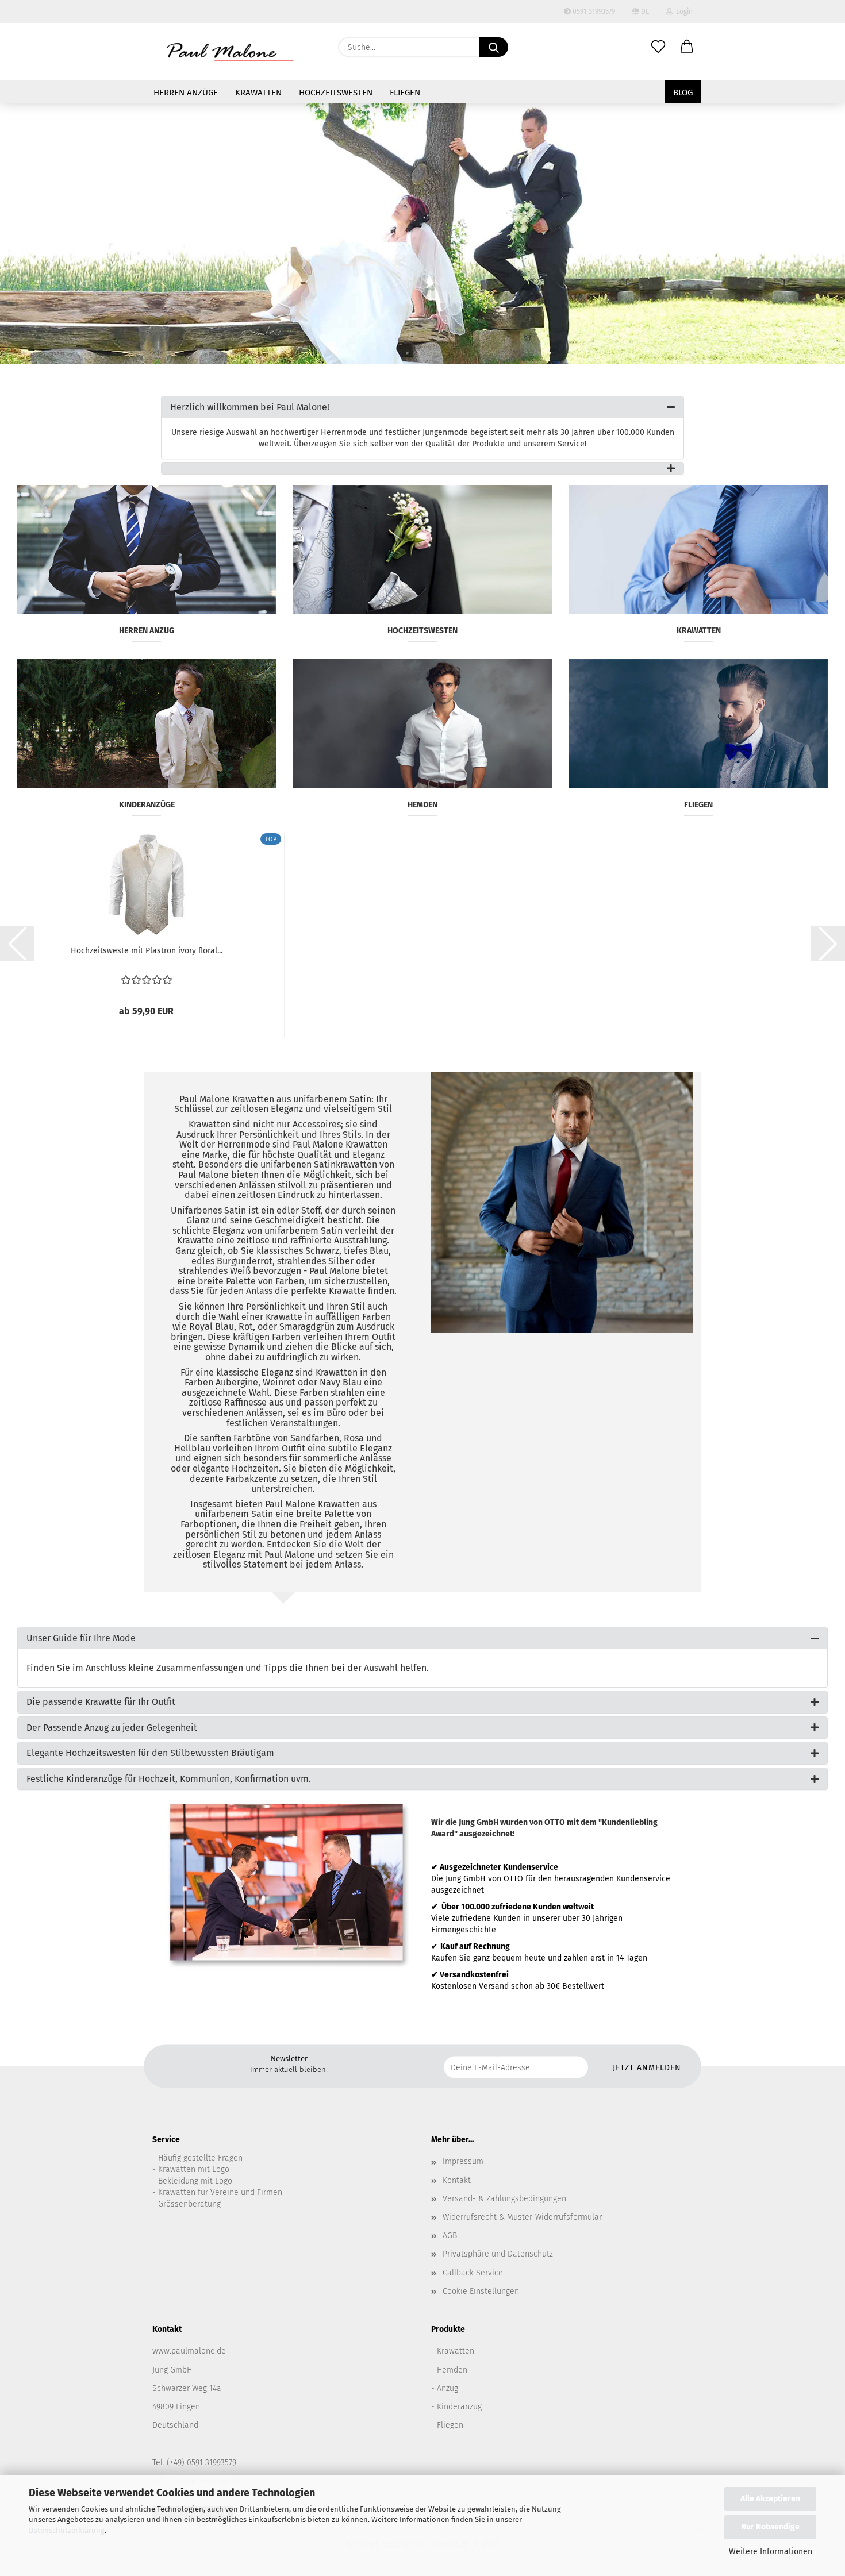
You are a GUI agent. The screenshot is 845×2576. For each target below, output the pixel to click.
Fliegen (405, 93)
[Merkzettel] (658, 47)
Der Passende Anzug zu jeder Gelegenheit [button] (112, 1728)
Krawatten (258, 93)
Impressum (463, 2161)
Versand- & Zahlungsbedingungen (504, 2199)
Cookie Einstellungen (481, 2291)
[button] (687, 47)
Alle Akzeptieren (770, 2499)
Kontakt (457, 2180)
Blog (683, 93)
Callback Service (473, 2273)
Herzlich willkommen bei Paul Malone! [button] (250, 407)
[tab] (422, 407)
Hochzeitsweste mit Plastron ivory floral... (147, 951)
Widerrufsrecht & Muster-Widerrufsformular (522, 2217)
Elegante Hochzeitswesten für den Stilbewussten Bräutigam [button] (150, 1753)
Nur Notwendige (770, 2527)
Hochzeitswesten (336, 93)
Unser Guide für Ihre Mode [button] (81, 1638)
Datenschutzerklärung (67, 2530)
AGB (450, 2236)
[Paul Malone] (230, 52)
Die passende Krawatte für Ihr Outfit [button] (101, 1702)
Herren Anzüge (186, 93)
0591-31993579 (593, 11)
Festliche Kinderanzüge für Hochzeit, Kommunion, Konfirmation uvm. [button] (169, 1779)
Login (683, 11)
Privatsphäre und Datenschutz (498, 2254)
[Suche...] (494, 47)
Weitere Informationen (771, 2552)
